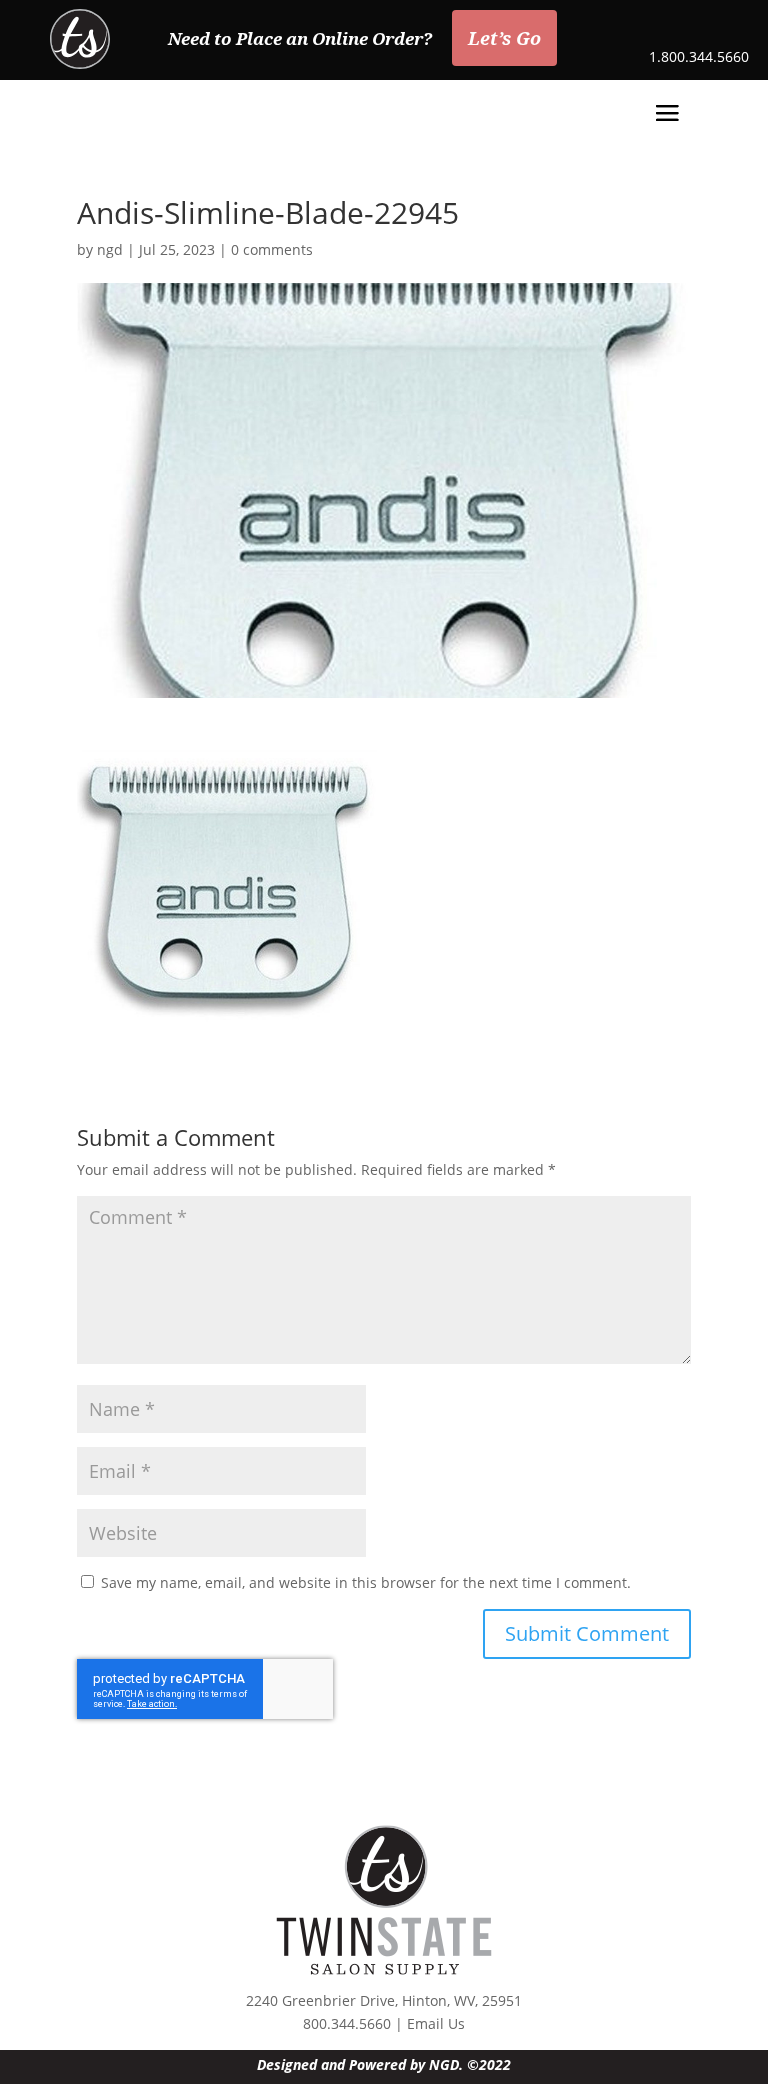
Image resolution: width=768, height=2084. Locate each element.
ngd (110, 249)
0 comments (272, 249)
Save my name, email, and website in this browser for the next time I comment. (366, 1582)
